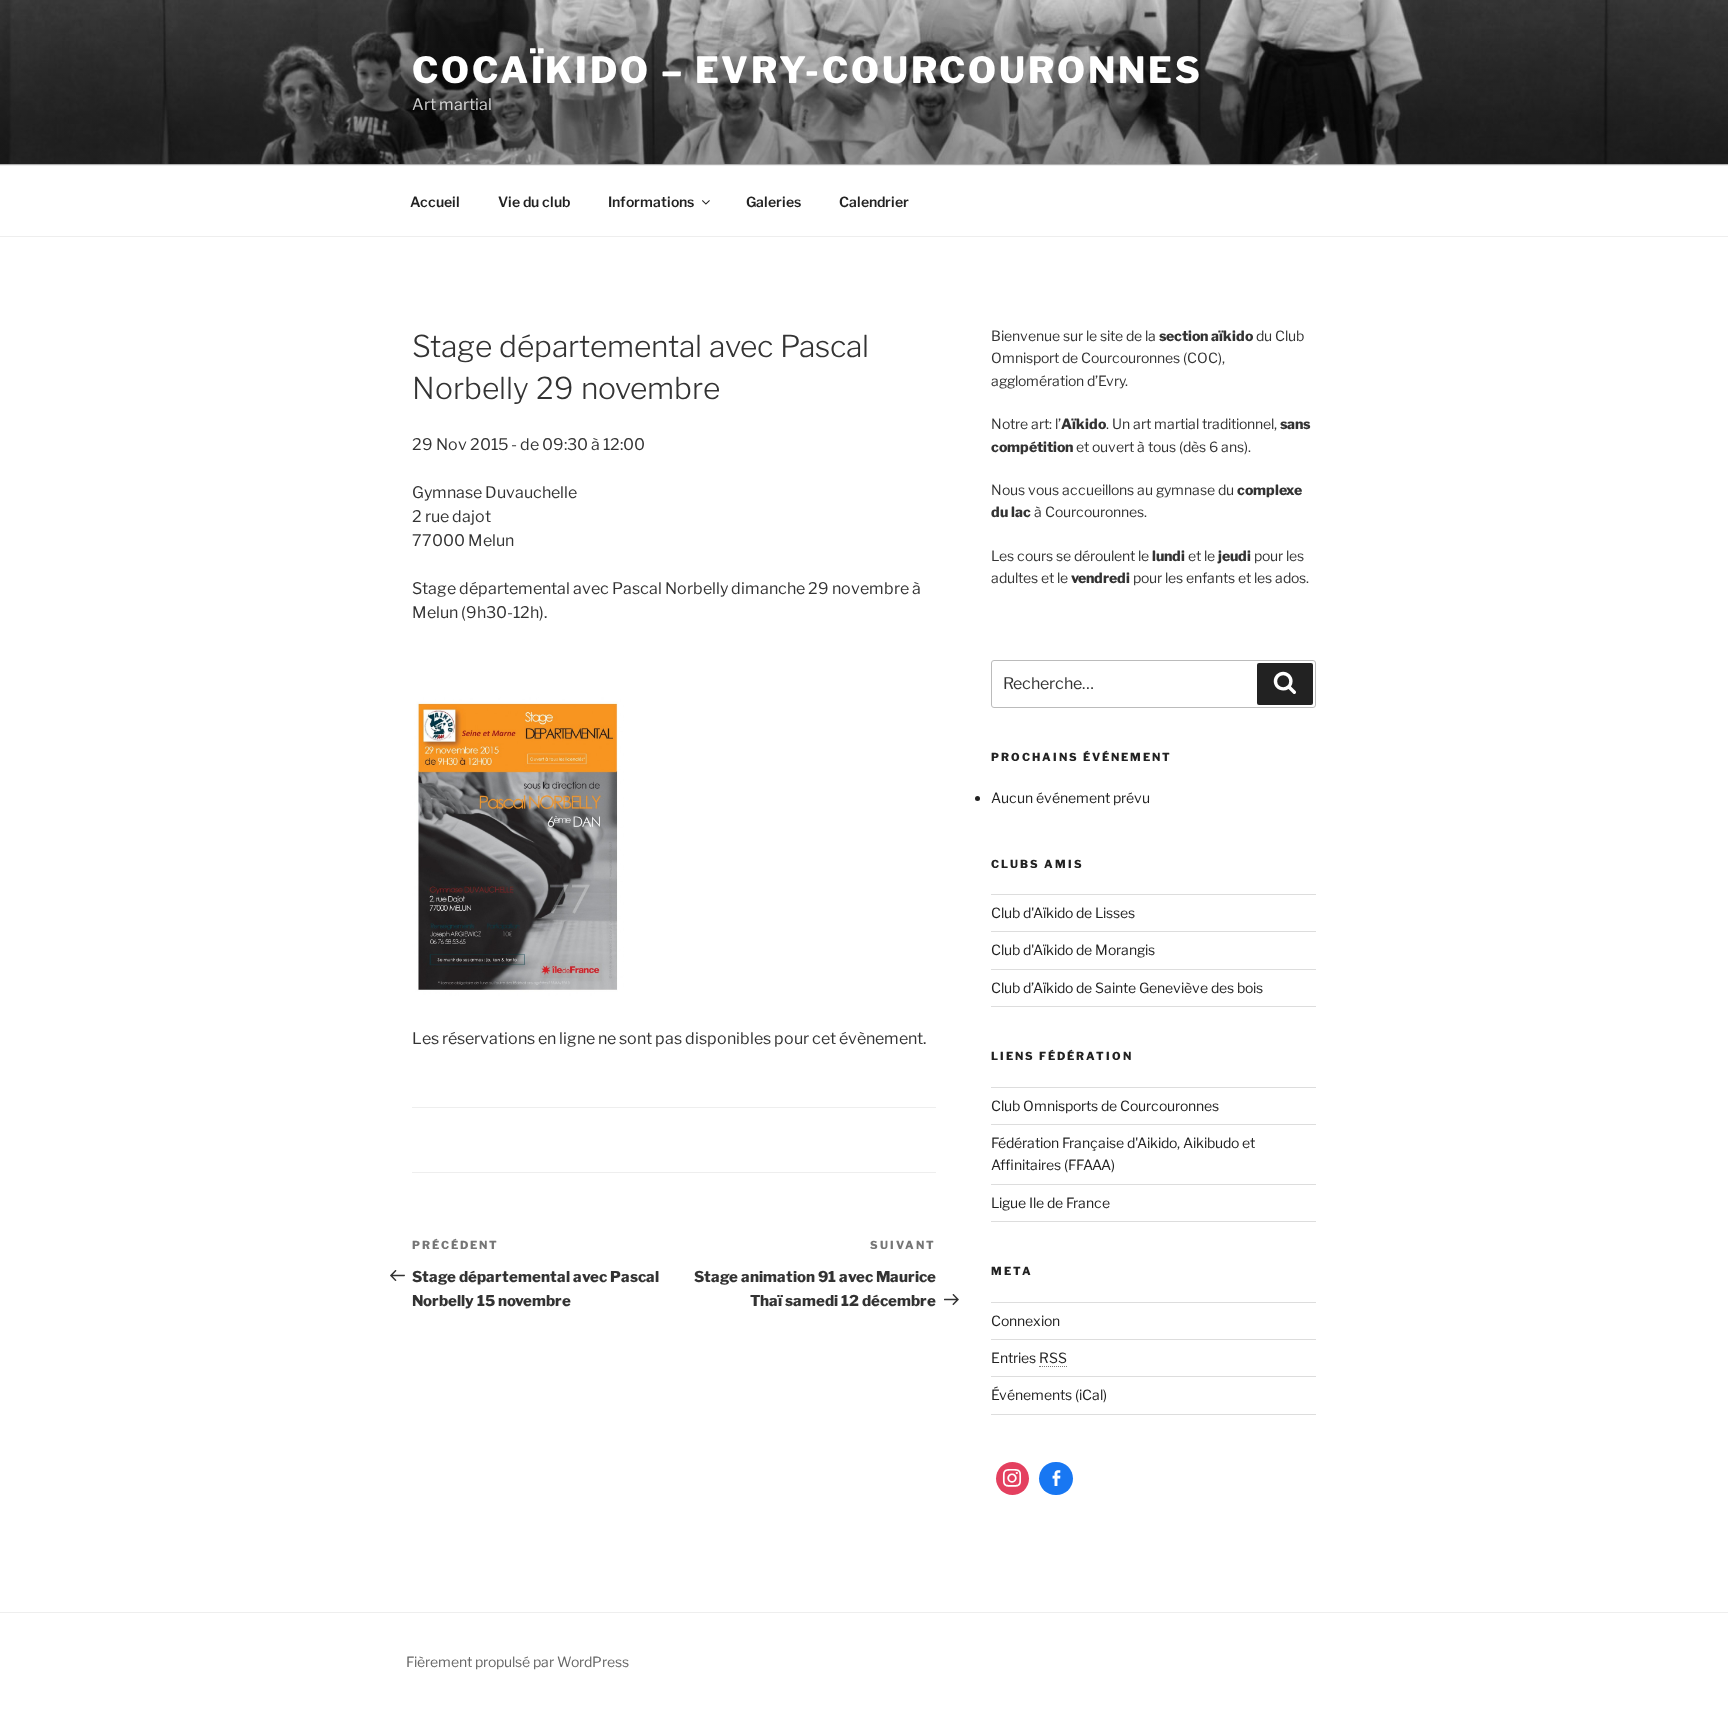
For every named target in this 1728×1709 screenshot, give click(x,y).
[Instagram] (1013, 1479)
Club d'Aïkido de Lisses (1063, 912)
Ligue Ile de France (1050, 1202)
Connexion (1025, 1320)
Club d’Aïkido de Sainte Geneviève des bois (1127, 987)
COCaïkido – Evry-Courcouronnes (807, 70)
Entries (1029, 1357)
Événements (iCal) (1049, 1394)
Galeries (773, 201)
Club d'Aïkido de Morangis (1073, 949)
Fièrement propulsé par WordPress (517, 1661)
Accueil (435, 201)
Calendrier (874, 201)
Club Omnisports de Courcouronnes (1105, 1105)
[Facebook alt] (1056, 1479)
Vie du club (534, 201)
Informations (651, 201)
